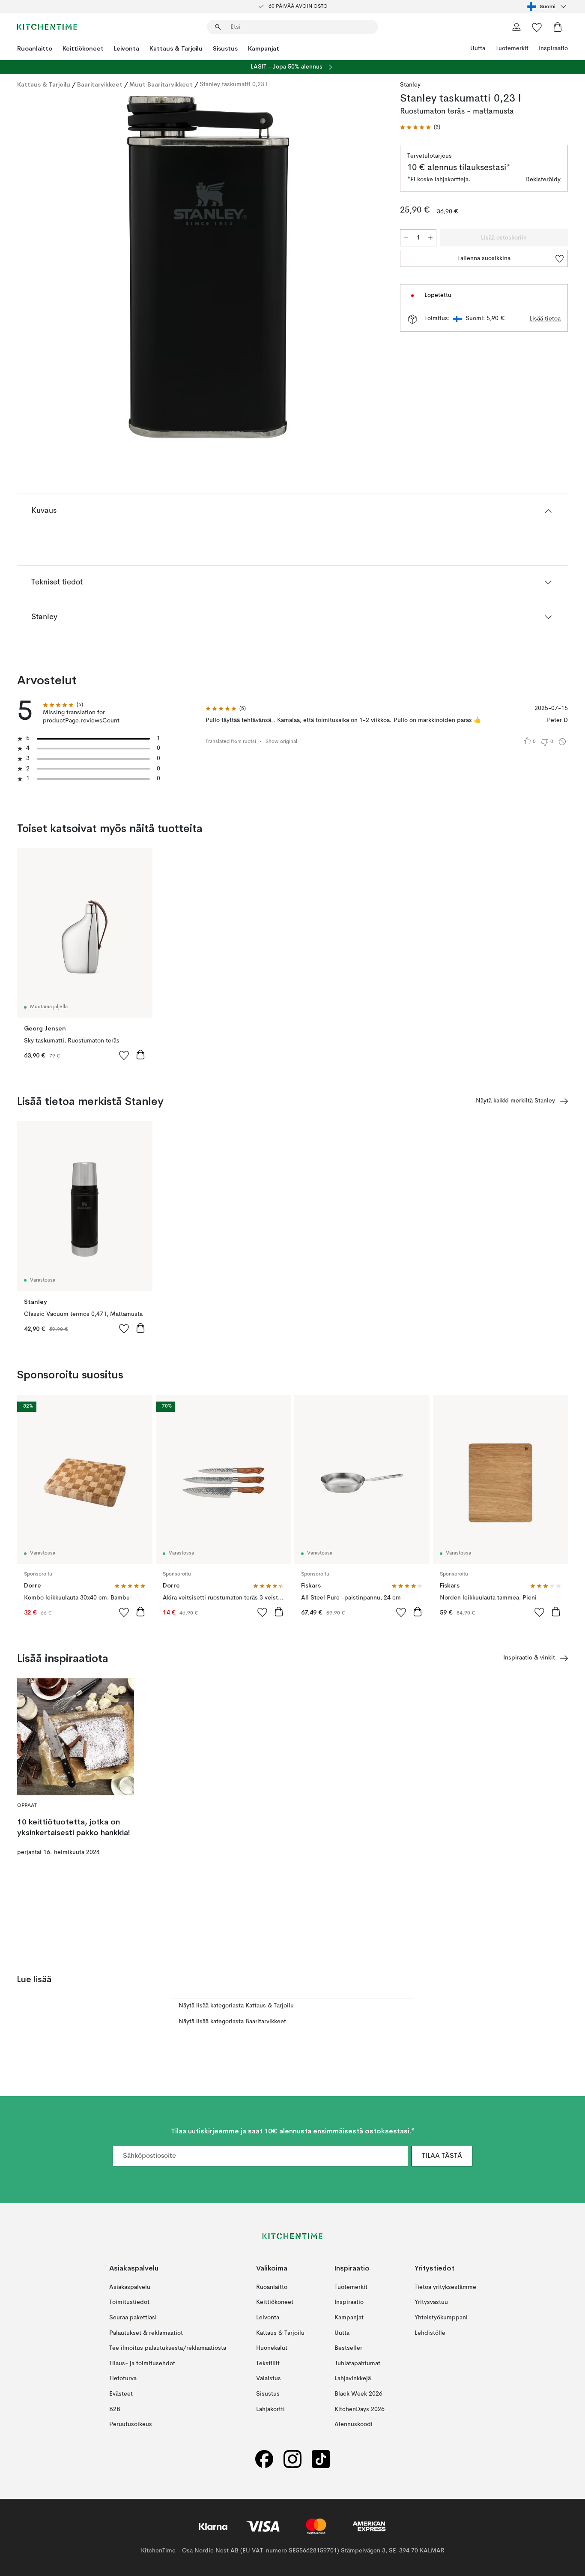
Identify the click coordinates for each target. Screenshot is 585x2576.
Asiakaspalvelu (130, 2287)
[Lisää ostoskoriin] (140, 1054)
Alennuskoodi (354, 2424)
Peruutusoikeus (131, 2424)
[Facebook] (264, 2459)
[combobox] (548, 6)
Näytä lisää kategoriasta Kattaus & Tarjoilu (236, 2006)
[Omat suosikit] (537, 27)
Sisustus (225, 48)
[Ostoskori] (558, 27)
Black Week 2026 (358, 2394)
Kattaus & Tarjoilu (176, 48)
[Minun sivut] (516, 27)
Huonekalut (272, 2348)
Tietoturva (123, 2379)
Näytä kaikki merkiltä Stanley (515, 1101)
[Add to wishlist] (124, 1055)
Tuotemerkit (512, 48)
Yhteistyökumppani (441, 2318)
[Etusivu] (47, 27)
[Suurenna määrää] (430, 238)
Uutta (478, 48)
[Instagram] (292, 2459)
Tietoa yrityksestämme (445, 2287)
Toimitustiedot (129, 2303)
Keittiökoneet (83, 48)
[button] (420, 127)
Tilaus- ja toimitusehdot (142, 2363)
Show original (281, 742)
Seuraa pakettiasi (133, 2318)
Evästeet (121, 2394)
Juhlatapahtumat (357, 2363)
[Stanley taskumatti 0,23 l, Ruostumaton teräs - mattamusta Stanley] (207, 267)
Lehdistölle (430, 2333)
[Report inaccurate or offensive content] (562, 742)
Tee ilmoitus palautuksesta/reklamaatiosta (168, 2348)
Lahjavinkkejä (353, 2379)
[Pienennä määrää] (406, 238)
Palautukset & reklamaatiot (146, 2333)
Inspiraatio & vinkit (529, 1658)
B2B (115, 2409)
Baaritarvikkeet (100, 84)
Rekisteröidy (543, 180)
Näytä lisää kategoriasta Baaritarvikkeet (232, 2022)
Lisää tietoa (545, 319)
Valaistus (269, 2379)
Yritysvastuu (431, 2303)
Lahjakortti (270, 2409)
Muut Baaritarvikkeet (161, 84)
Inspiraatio (553, 48)
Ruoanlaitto (35, 48)
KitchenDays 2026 (360, 2409)
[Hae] (218, 27)
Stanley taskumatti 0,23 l (234, 84)
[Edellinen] (46, 269)
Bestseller (348, 2348)
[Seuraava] (367, 269)
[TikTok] (321, 2459)
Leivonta (127, 48)
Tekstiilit (268, 2363)
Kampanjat (264, 48)
